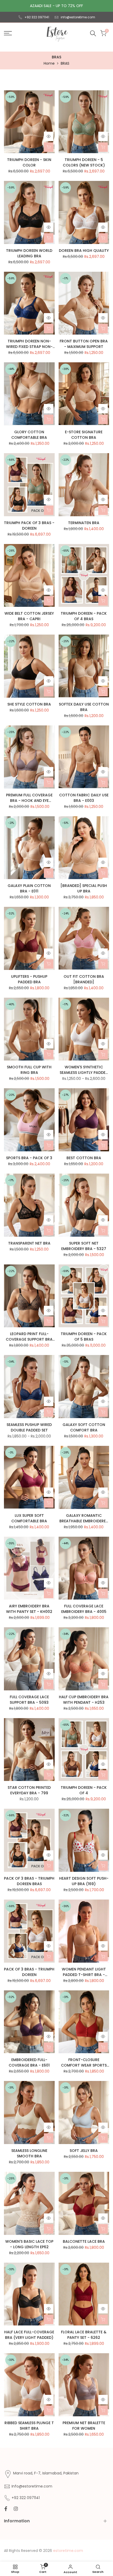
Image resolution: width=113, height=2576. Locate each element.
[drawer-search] (93, 33)
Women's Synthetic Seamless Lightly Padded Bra (84, 1070)
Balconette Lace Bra (84, 2241)
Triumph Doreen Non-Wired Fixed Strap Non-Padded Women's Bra (29, 344)
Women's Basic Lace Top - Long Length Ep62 (29, 2244)
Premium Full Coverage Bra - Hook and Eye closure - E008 (29, 798)
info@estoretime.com (78, 17)
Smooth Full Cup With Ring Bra (29, 1070)
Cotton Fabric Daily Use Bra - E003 (84, 798)
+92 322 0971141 (37, 17)
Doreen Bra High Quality (84, 251)
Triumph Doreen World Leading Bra (29, 253)
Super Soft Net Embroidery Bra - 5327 (84, 1246)
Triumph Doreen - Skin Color (29, 162)
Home (49, 63)
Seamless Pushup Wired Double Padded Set (29, 1427)
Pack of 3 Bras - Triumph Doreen (29, 1972)
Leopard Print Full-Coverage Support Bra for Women (29, 1337)
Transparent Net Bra (29, 1243)
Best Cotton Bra (84, 1158)
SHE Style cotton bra (29, 704)
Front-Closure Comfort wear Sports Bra (84, 2063)
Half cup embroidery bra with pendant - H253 (84, 1700)
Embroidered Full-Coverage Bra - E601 (29, 2063)
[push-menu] (8, 33)
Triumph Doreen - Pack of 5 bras (84, 1337)
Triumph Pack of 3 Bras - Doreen (29, 526)
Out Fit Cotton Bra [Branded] (84, 979)
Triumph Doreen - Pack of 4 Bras (84, 616)
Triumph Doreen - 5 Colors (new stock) (84, 162)
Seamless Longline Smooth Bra (29, 2153)
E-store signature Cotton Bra (84, 435)
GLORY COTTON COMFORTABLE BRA (29, 435)
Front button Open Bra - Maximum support (84, 344)
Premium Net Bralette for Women (84, 2426)
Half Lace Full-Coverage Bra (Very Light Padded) (29, 2335)
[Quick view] (49, 136)
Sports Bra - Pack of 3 (29, 1158)
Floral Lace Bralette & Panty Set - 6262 (84, 2335)
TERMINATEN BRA (84, 523)
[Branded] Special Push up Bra (84, 888)
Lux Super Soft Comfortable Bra (29, 1518)
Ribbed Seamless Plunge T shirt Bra (29, 2426)
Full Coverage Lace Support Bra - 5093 (29, 1700)
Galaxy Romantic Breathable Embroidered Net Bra (84, 1518)
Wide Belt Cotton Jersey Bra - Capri (29, 616)
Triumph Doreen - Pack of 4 (84, 1790)
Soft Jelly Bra (84, 2151)
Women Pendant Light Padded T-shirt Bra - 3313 (84, 1972)
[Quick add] (49, 147)
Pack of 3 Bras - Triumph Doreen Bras (29, 1881)
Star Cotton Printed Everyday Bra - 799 (29, 1790)
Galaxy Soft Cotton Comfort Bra (84, 1427)
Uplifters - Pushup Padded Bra (29, 979)
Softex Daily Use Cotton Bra (84, 707)
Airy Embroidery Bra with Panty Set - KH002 (29, 1609)
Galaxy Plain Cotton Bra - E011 (29, 888)
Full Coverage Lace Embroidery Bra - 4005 (84, 1609)
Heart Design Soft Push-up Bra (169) (84, 1881)
